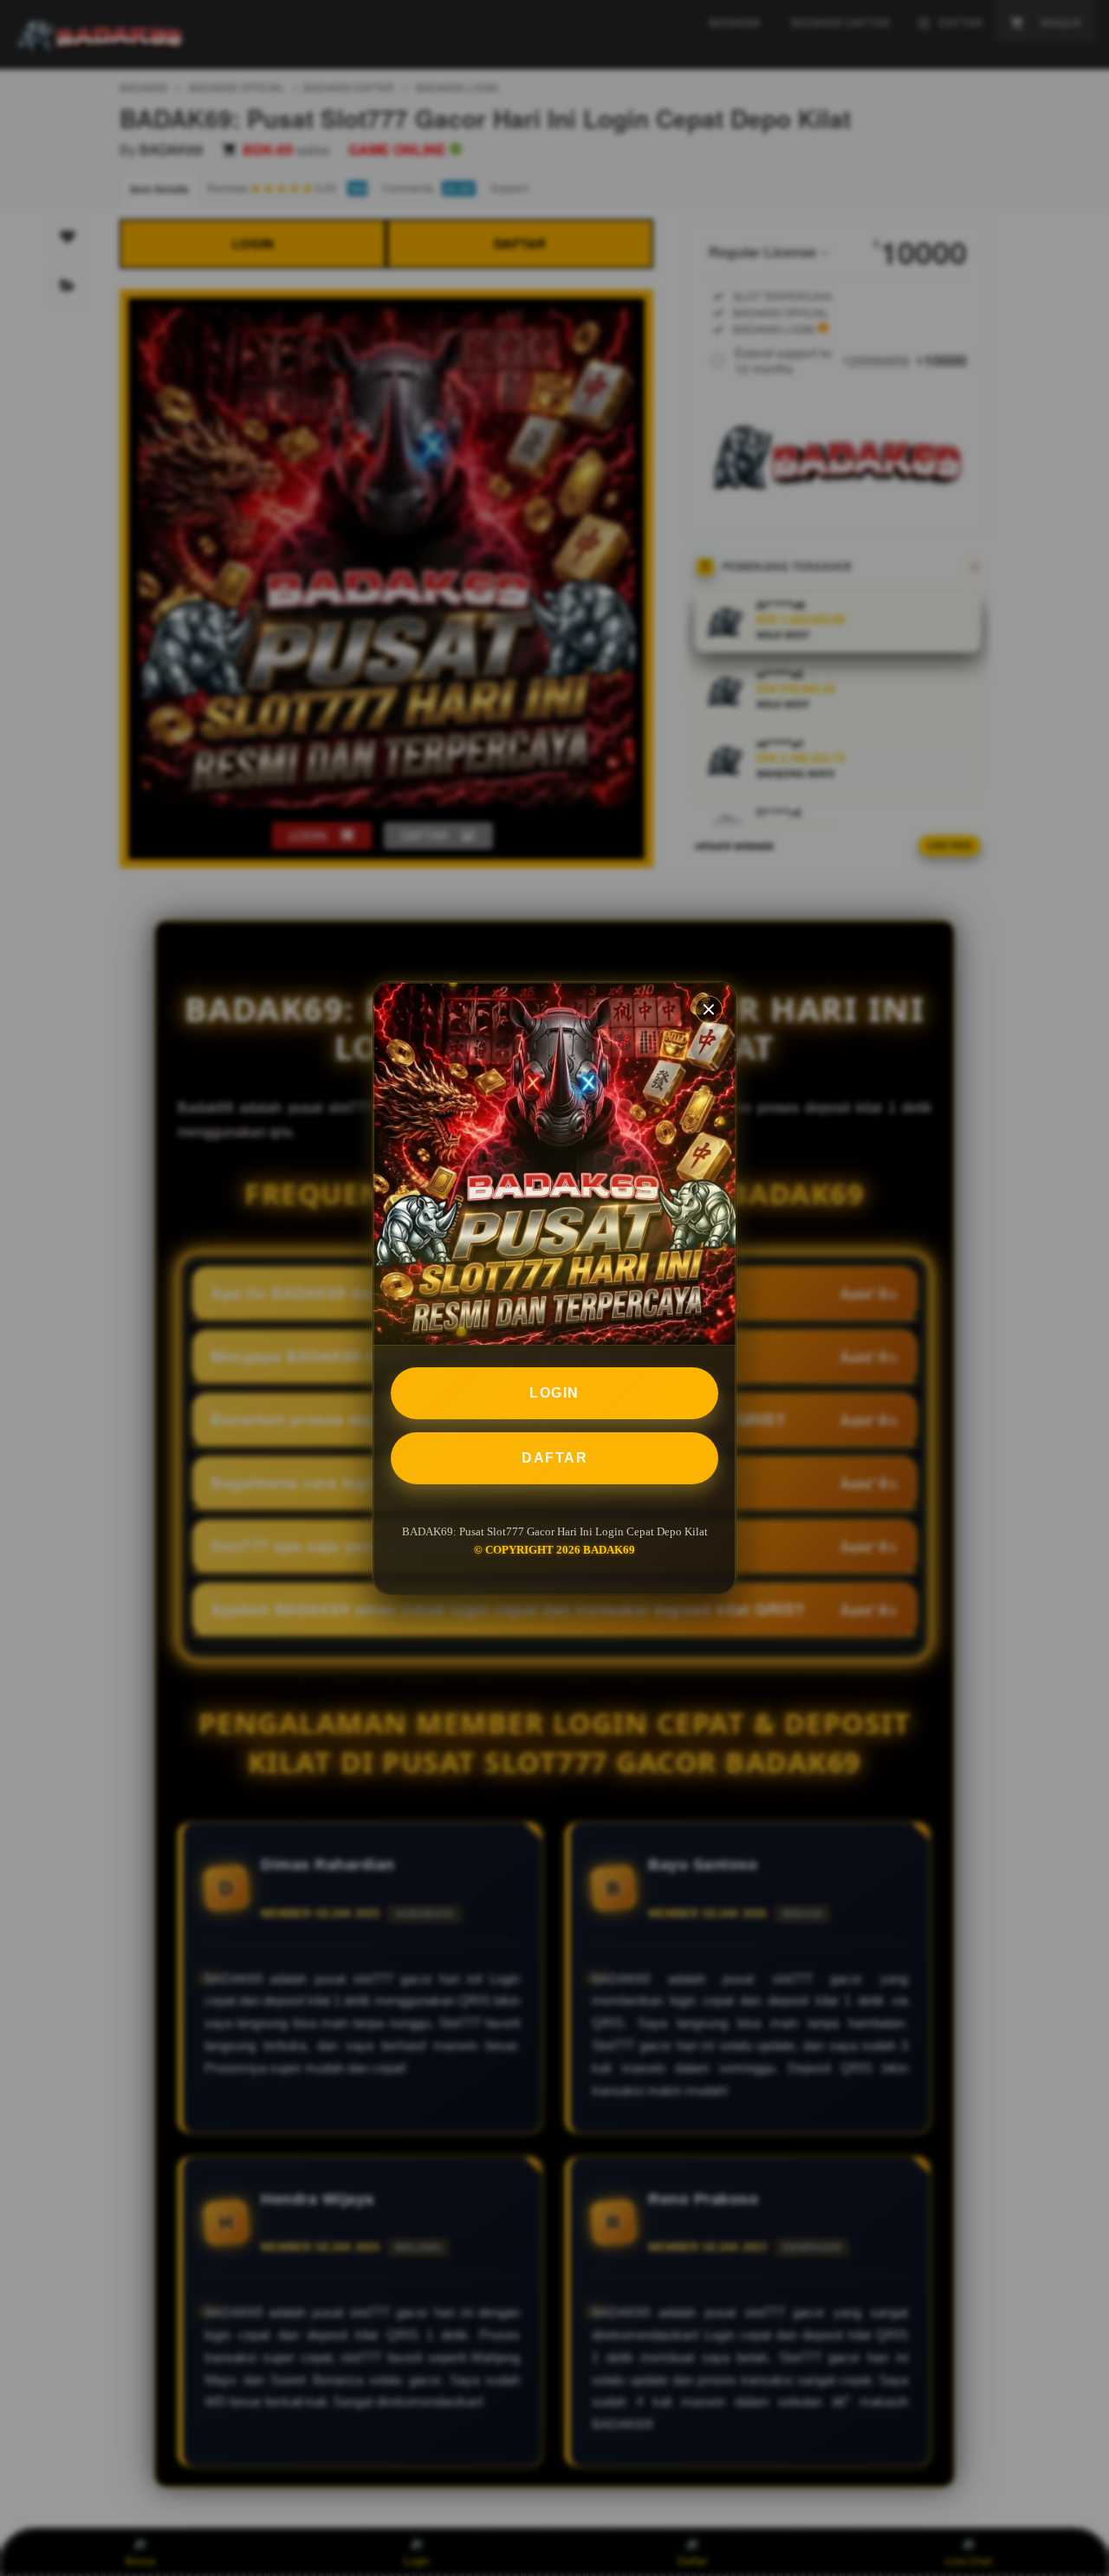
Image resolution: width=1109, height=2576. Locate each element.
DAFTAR (554, 1458)
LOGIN (554, 1393)
